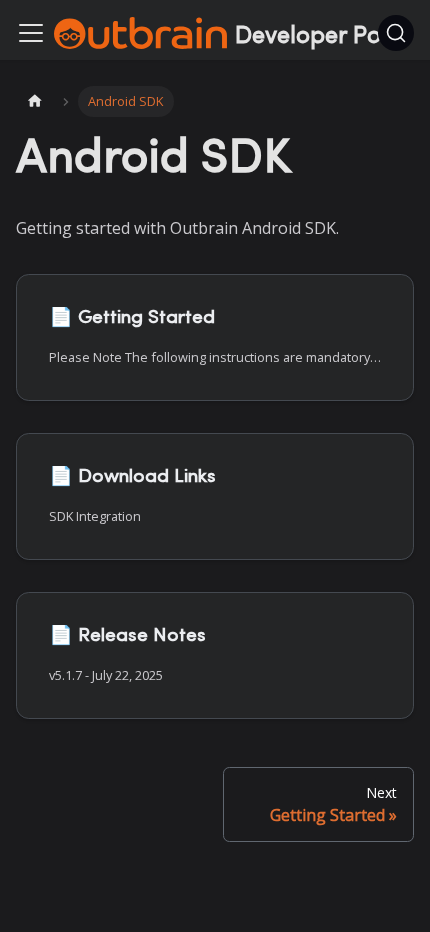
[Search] (396, 33)
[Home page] (35, 101)
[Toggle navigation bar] (31, 33)
